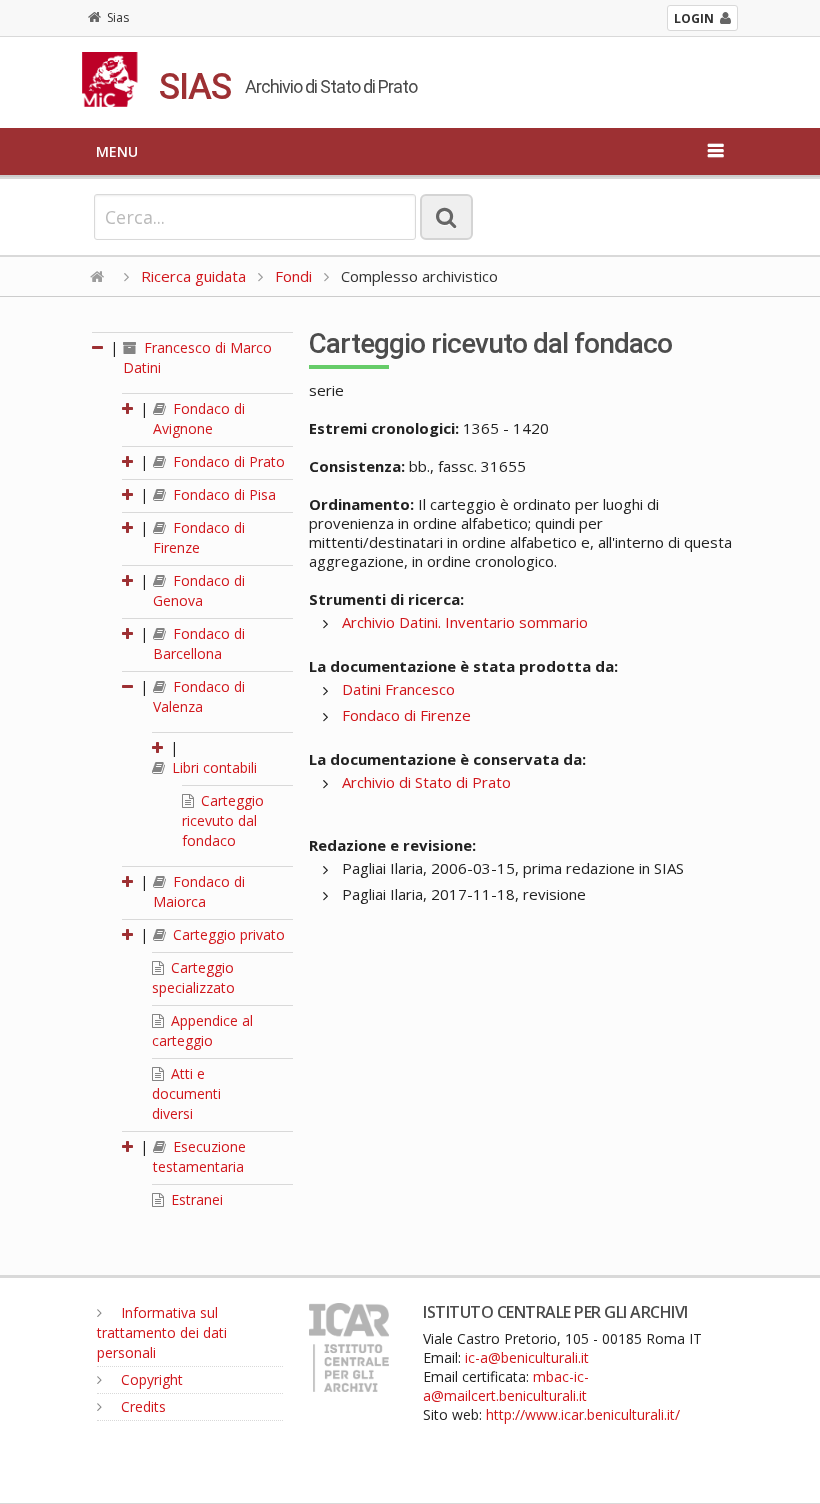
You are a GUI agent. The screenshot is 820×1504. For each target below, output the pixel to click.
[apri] (129, 408)
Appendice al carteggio (202, 1030)
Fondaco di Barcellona (199, 643)
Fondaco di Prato (227, 461)
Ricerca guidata (193, 276)
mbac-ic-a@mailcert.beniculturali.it (506, 1386)
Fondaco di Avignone (199, 418)
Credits (141, 1406)
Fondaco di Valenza (199, 696)
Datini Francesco (398, 689)
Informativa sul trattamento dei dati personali (162, 1332)
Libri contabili (212, 767)
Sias (118, 17)
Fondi (293, 276)
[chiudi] (129, 686)
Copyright (150, 1379)
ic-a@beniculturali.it (527, 1357)
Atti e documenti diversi (186, 1093)
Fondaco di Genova (199, 590)
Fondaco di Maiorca (199, 891)
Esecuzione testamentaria (199, 1156)
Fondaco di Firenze (199, 537)
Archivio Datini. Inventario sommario (465, 622)
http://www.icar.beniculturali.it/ (583, 1414)
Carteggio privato (227, 934)
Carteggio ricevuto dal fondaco (223, 820)
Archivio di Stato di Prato (426, 782)
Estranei (195, 1199)
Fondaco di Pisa (222, 494)
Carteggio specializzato (193, 977)
